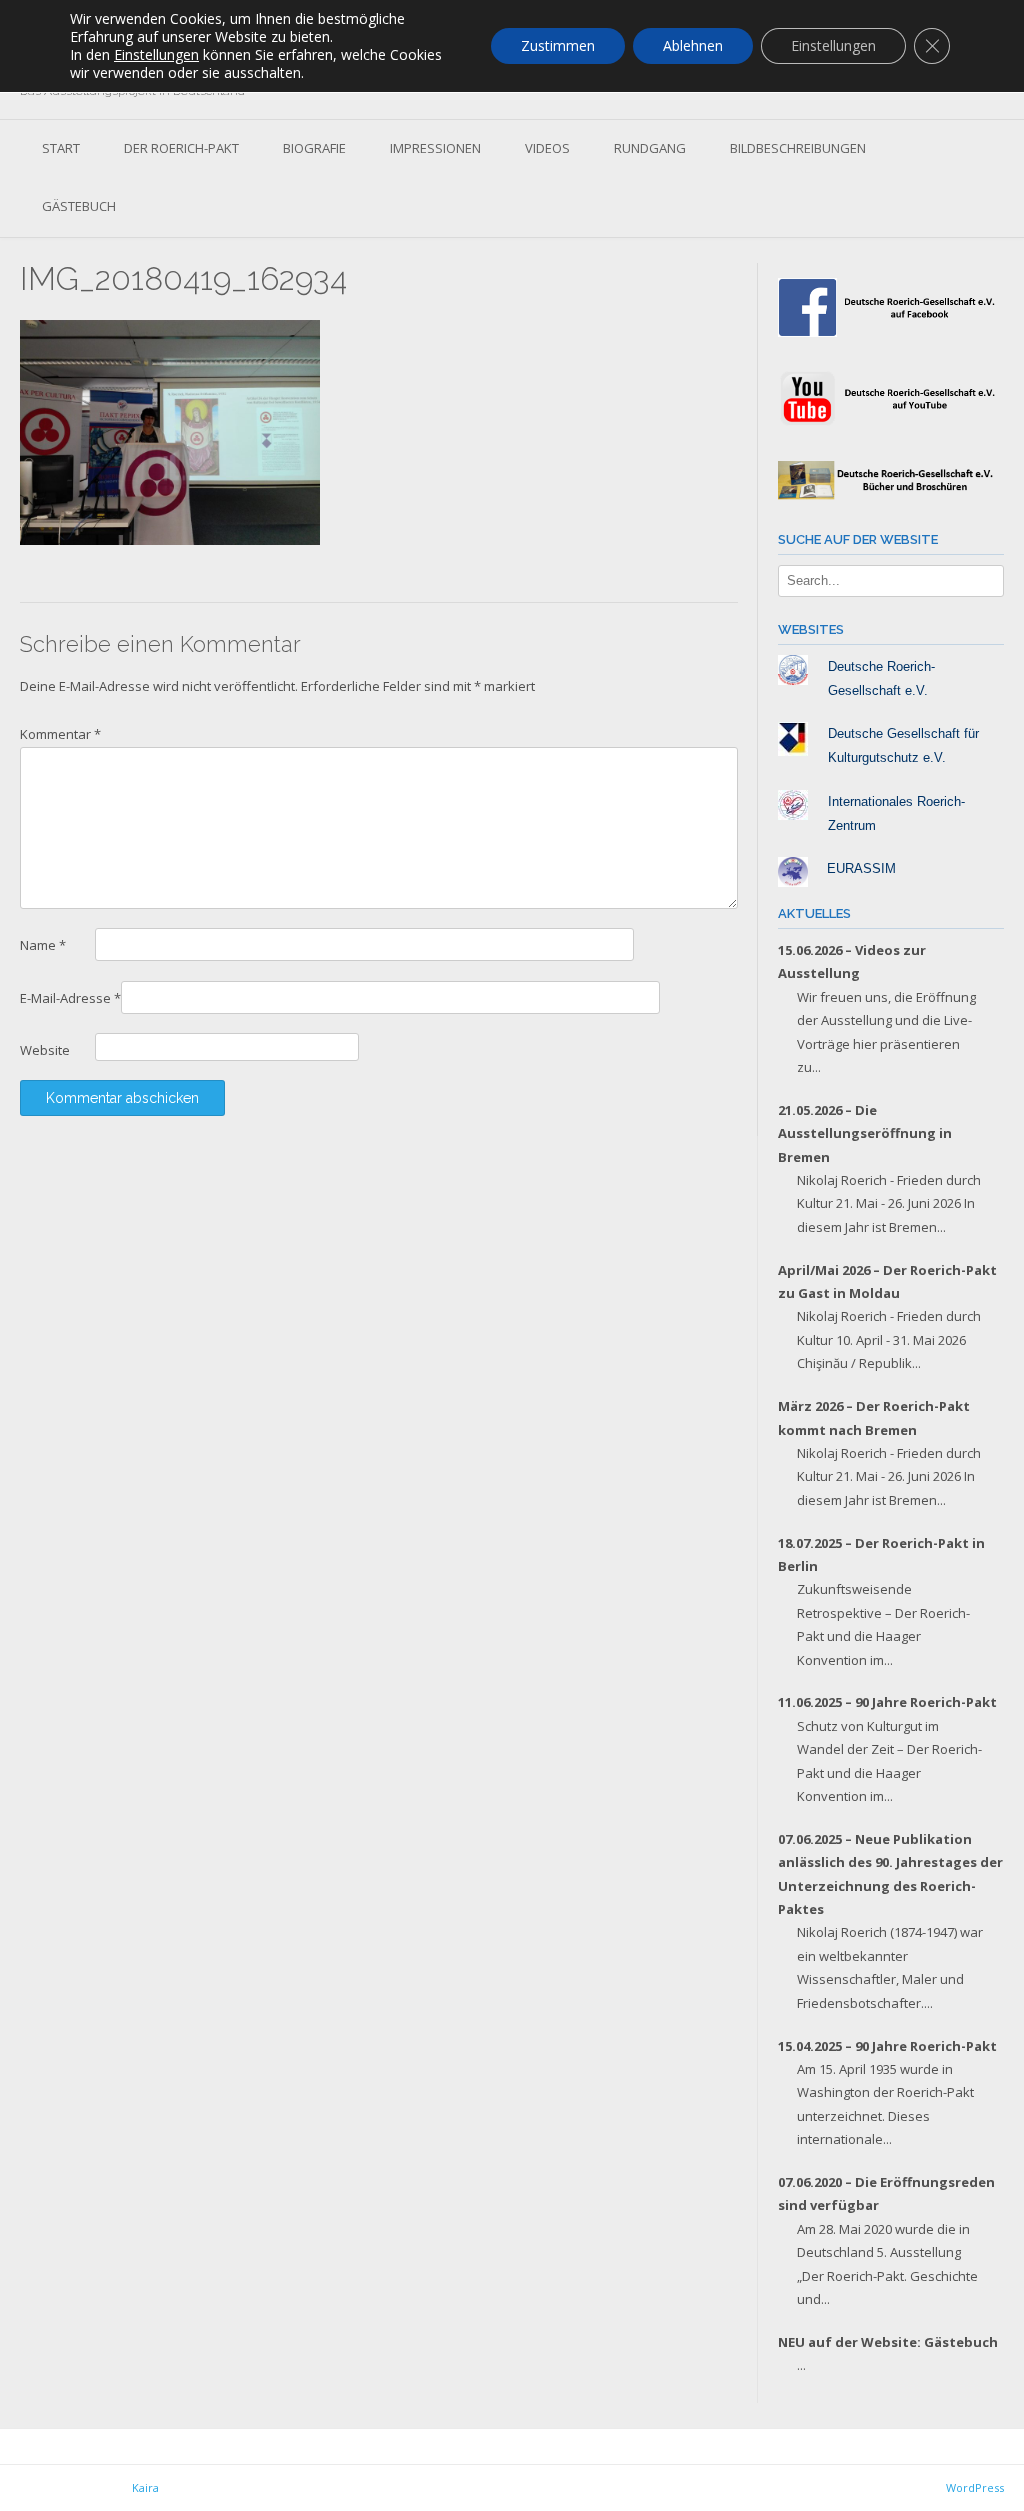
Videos (547, 148)
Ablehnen (693, 45)
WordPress (975, 2487)
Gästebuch (79, 206)
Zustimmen (558, 45)
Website (45, 1050)
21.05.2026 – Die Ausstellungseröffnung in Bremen (865, 1133)
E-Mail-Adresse (70, 998)
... (816, 1067)
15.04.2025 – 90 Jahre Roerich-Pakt (887, 2046)
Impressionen (435, 148)
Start (61, 148)
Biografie (314, 148)
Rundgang (650, 148)
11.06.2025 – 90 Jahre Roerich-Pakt (887, 1702)
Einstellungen (156, 55)
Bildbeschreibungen (798, 148)
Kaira (145, 2487)
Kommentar (60, 734)
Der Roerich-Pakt (181, 148)
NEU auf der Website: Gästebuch (888, 2342)
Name (43, 945)
